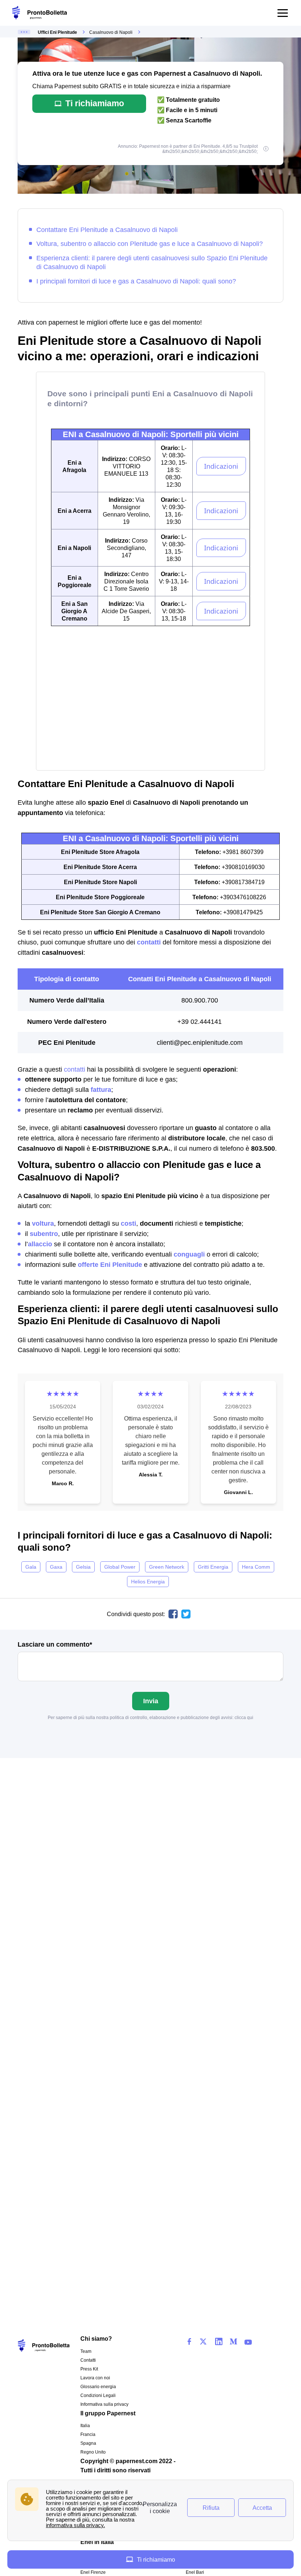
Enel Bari (195, 2572)
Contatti (88, 2360)
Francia (88, 2434)
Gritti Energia (213, 1567)
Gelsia (83, 1567)
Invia (151, 1701)
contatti (75, 1069)
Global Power (120, 1567)
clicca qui (244, 1718)
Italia (85, 2426)
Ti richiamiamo (95, 103)
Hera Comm (256, 1567)
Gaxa (56, 1567)
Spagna (88, 2443)
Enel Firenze (93, 2572)
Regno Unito (93, 2452)
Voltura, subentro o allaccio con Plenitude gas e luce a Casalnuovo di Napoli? (150, 244)
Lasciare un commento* (55, 1644)
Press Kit (89, 2369)
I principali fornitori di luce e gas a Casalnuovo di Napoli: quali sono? (136, 281)
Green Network (167, 1567)
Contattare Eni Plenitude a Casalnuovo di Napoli (107, 230)
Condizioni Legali (98, 2395)
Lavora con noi (95, 2378)
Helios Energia (148, 1582)
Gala (31, 1567)
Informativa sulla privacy (104, 2404)
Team (86, 2351)
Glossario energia (98, 2387)
